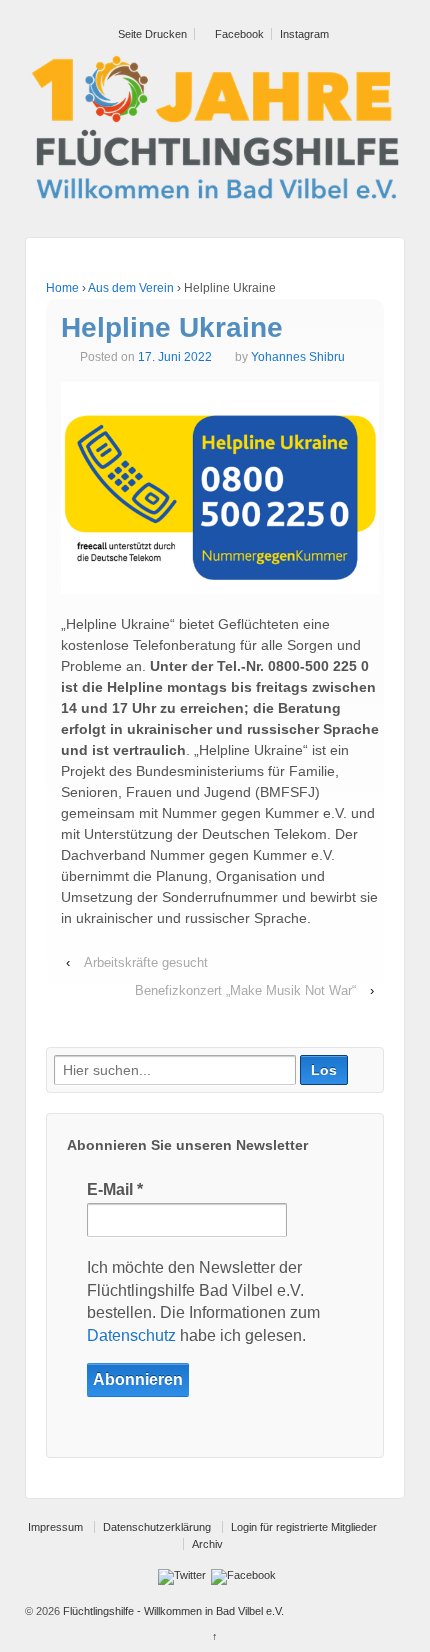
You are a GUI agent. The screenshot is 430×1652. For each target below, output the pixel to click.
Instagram (304, 34)
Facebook (238, 34)
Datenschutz (131, 1335)
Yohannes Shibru (298, 357)
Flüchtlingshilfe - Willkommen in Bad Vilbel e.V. (172, 1611)
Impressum (55, 1527)
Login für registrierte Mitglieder (304, 1527)
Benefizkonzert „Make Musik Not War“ (245, 990)
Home (62, 288)
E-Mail (115, 1189)
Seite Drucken (151, 34)
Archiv (207, 1544)
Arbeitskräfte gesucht (146, 962)
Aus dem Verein (131, 288)
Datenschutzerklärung (157, 1527)
